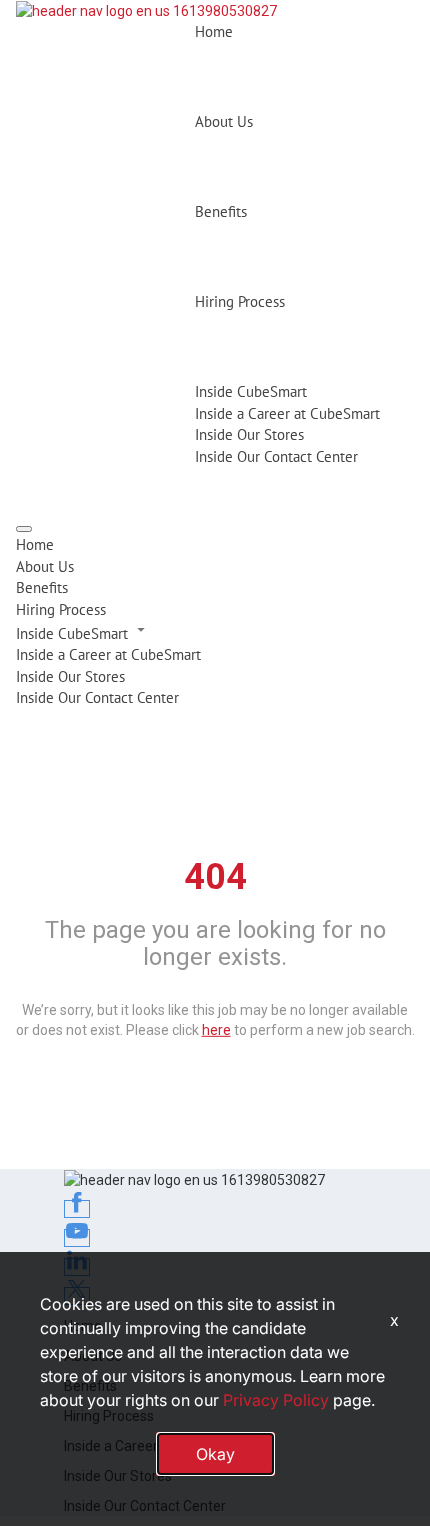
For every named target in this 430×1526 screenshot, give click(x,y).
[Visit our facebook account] (77, 1209)
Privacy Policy (276, 1400)
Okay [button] (215, 1454)
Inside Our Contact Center (276, 456)
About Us (224, 121)
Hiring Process (240, 301)
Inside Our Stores (249, 434)
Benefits (221, 211)
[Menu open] (24, 529)
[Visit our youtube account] (77, 1238)
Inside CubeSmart (251, 391)
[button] (215, 632)
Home (214, 31)
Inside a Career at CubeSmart (287, 413)
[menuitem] (215, 544)
